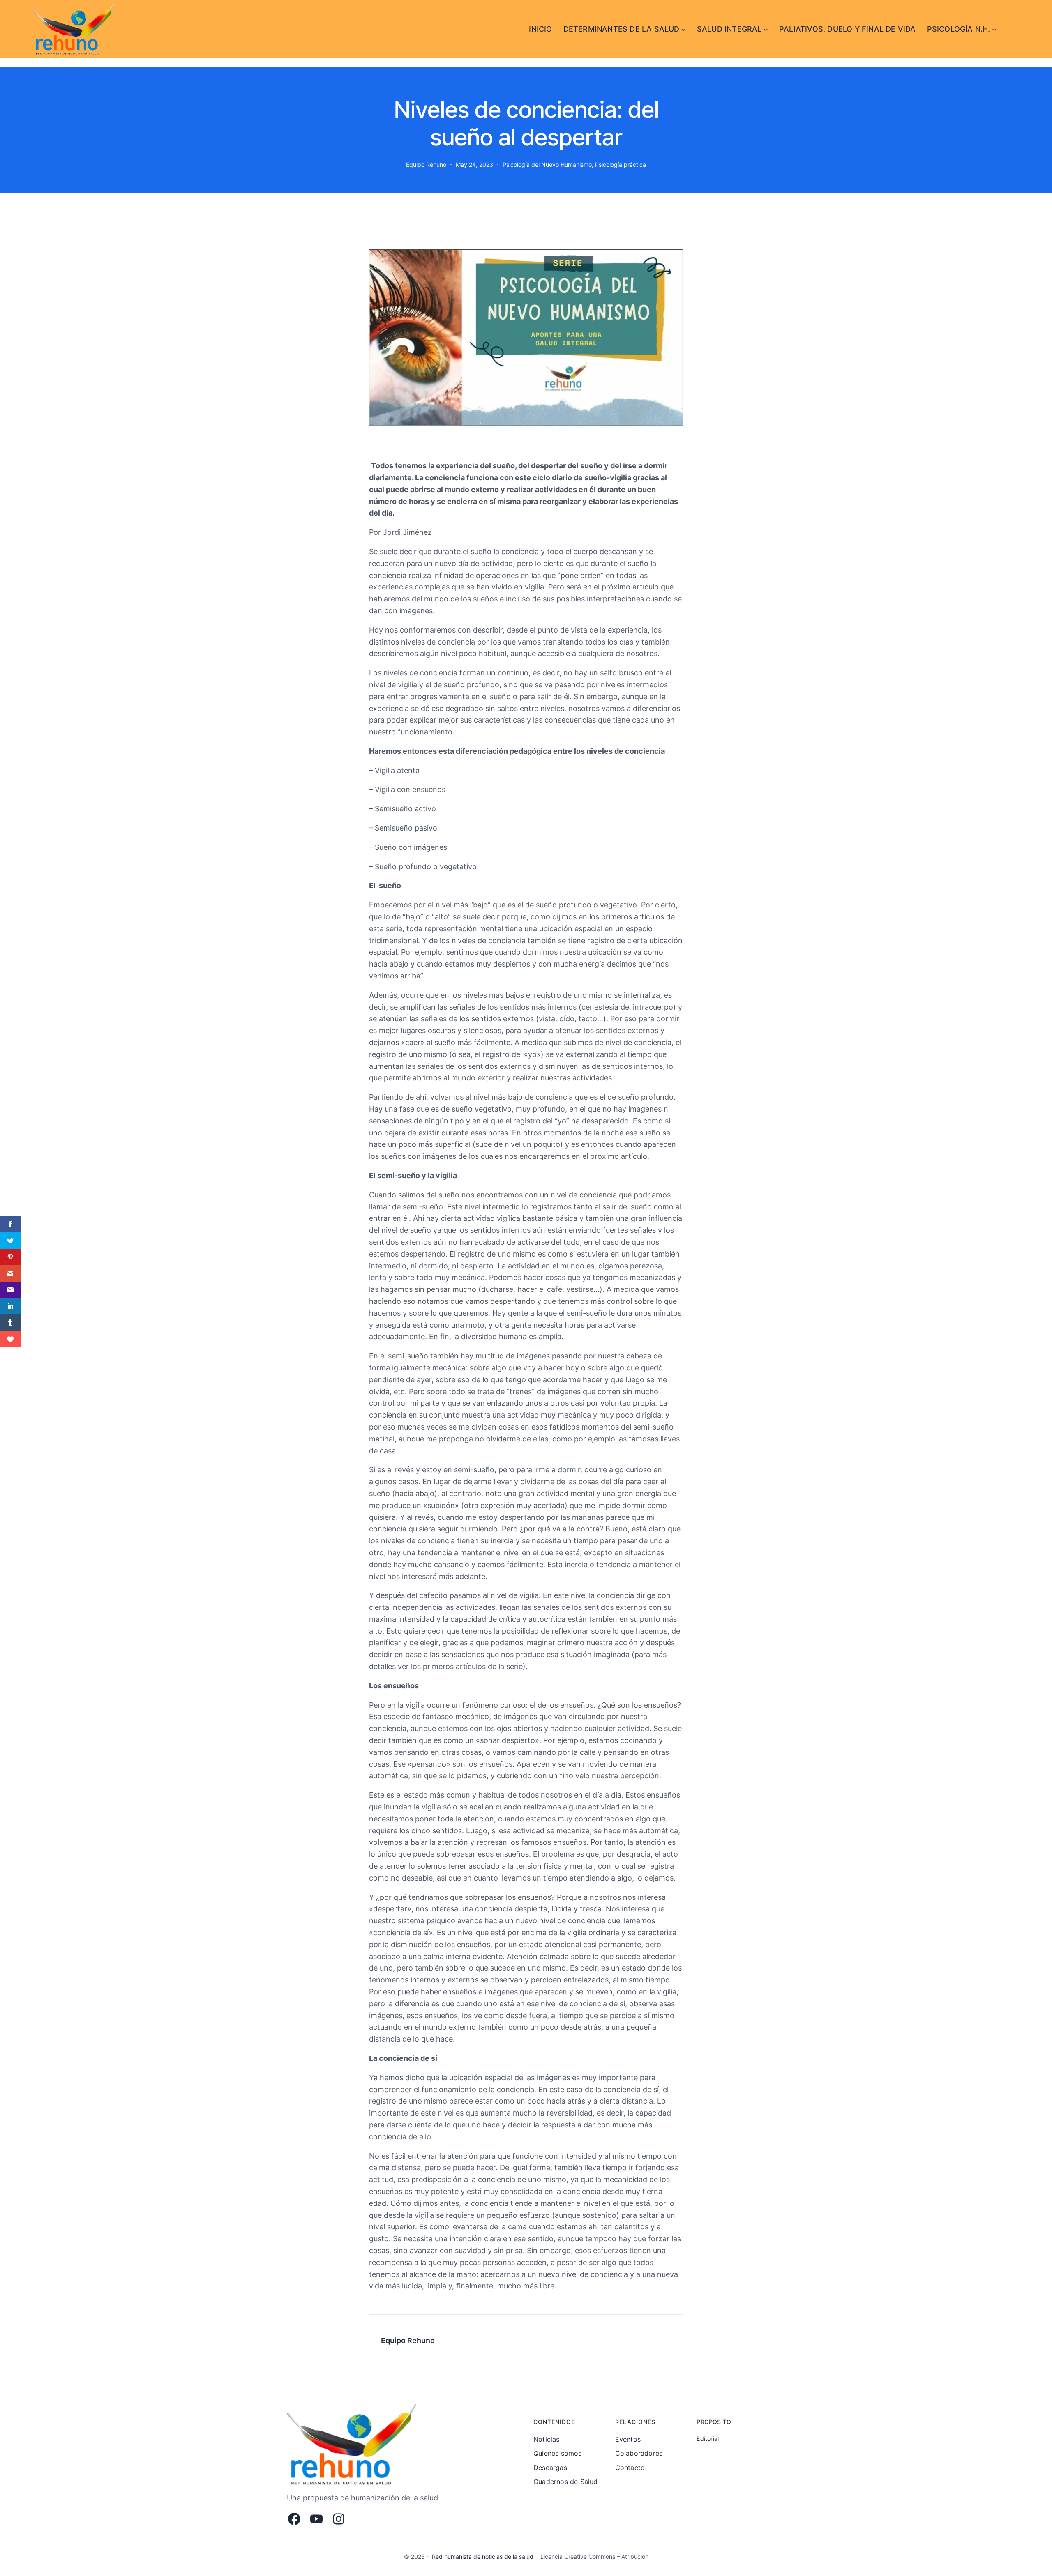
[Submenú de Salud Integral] (766, 29)
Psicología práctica (621, 165)
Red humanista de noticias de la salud (483, 2556)
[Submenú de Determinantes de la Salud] (684, 29)
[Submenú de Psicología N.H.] (994, 29)
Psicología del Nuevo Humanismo (547, 165)
